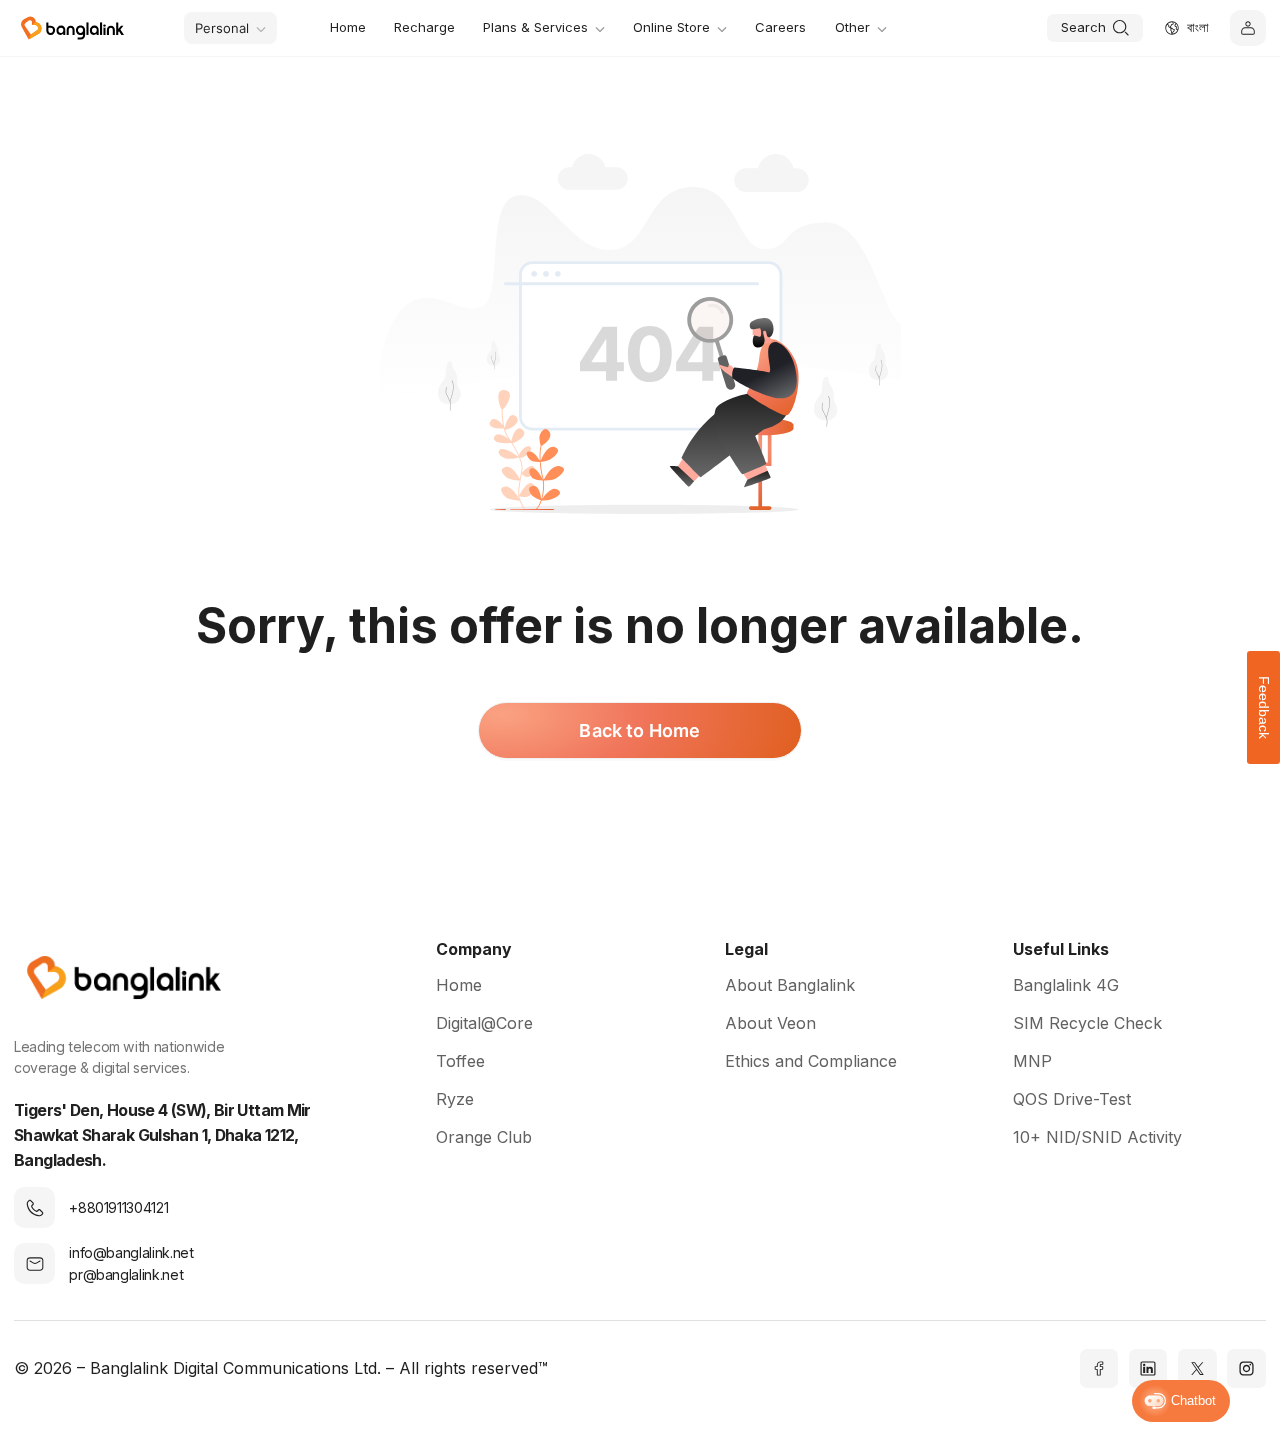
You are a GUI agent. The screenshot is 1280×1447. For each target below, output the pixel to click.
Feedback (1264, 707)
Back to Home (639, 730)
